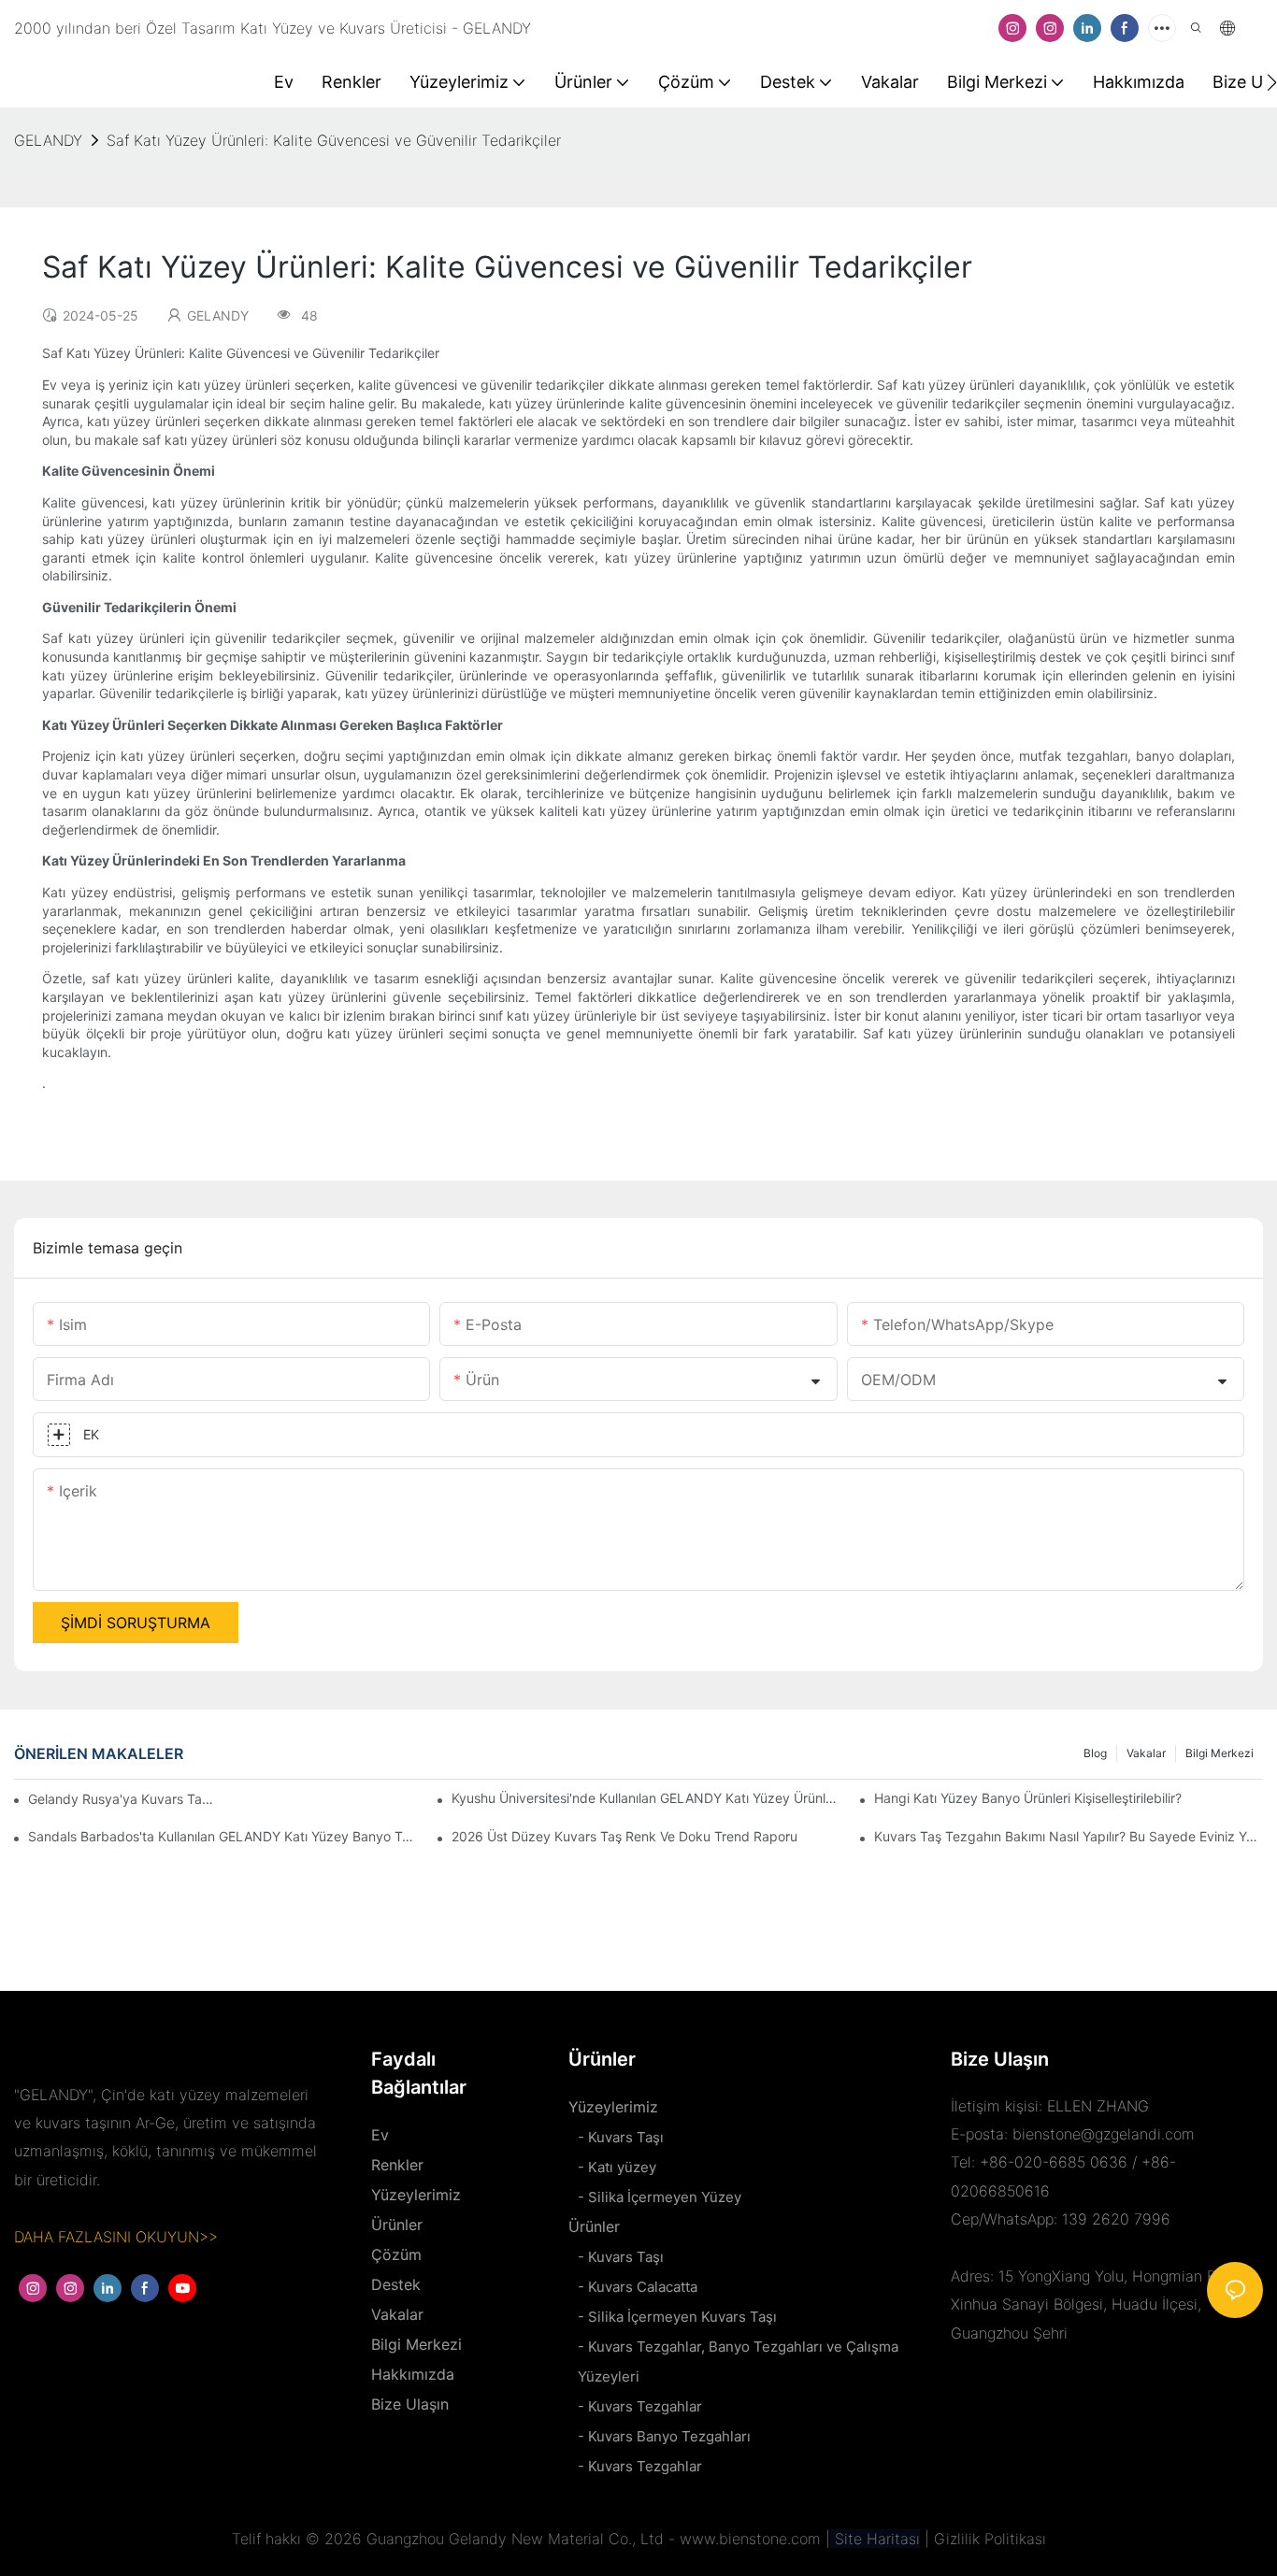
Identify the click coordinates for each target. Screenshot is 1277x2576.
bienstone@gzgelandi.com (1104, 2134)
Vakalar (1146, 1753)
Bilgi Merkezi (1220, 1753)
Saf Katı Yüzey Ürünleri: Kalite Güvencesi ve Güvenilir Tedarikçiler (334, 140)
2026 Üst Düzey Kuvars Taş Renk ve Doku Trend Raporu (624, 1836)
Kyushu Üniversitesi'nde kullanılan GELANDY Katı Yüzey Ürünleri (646, 1798)
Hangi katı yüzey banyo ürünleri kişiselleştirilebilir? (1028, 1798)
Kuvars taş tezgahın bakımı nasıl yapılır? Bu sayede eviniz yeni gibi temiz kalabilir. (1069, 1836)
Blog (1095, 1753)
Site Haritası (875, 2539)
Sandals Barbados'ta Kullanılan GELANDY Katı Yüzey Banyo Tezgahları (222, 1836)
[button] (1272, 82)
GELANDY (48, 140)
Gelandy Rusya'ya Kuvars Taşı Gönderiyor (122, 1799)
